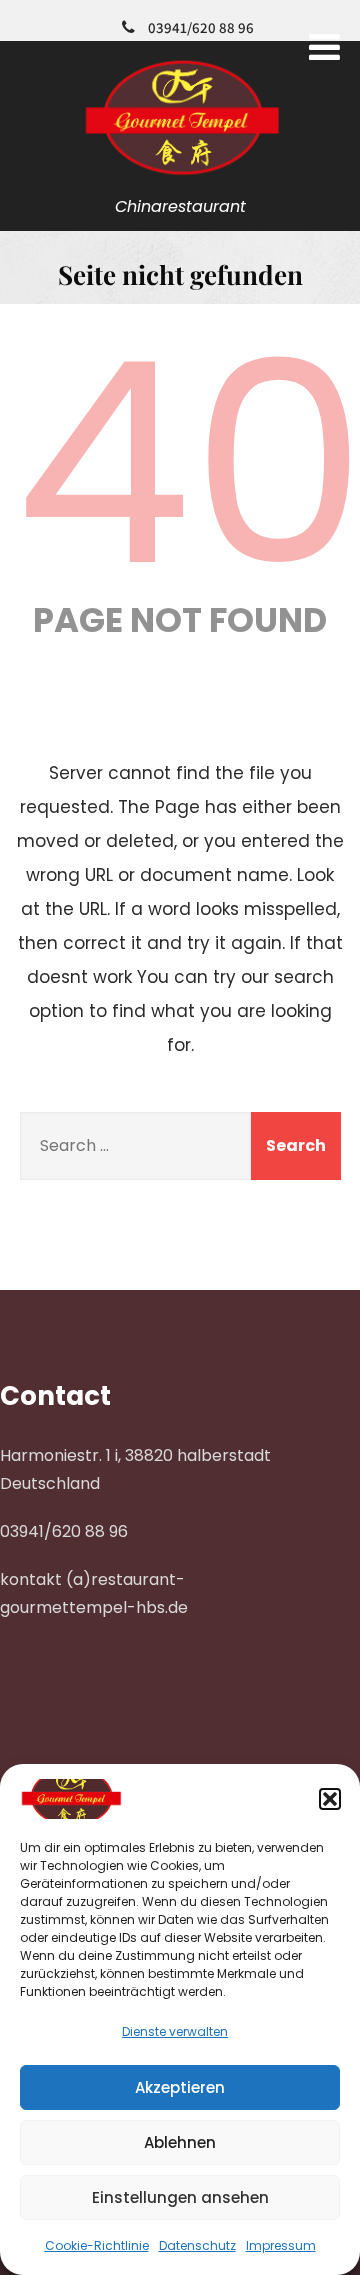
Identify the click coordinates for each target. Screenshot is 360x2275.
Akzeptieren (180, 2087)
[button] (330, 1799)
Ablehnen (180, 2142)
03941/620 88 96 (201, 27)
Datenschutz (197, 2245)
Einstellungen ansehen (180, 2197)
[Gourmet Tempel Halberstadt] (180, 177)
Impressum (281, 2245)
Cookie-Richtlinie (97, 2245)
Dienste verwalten (175, 2031)
